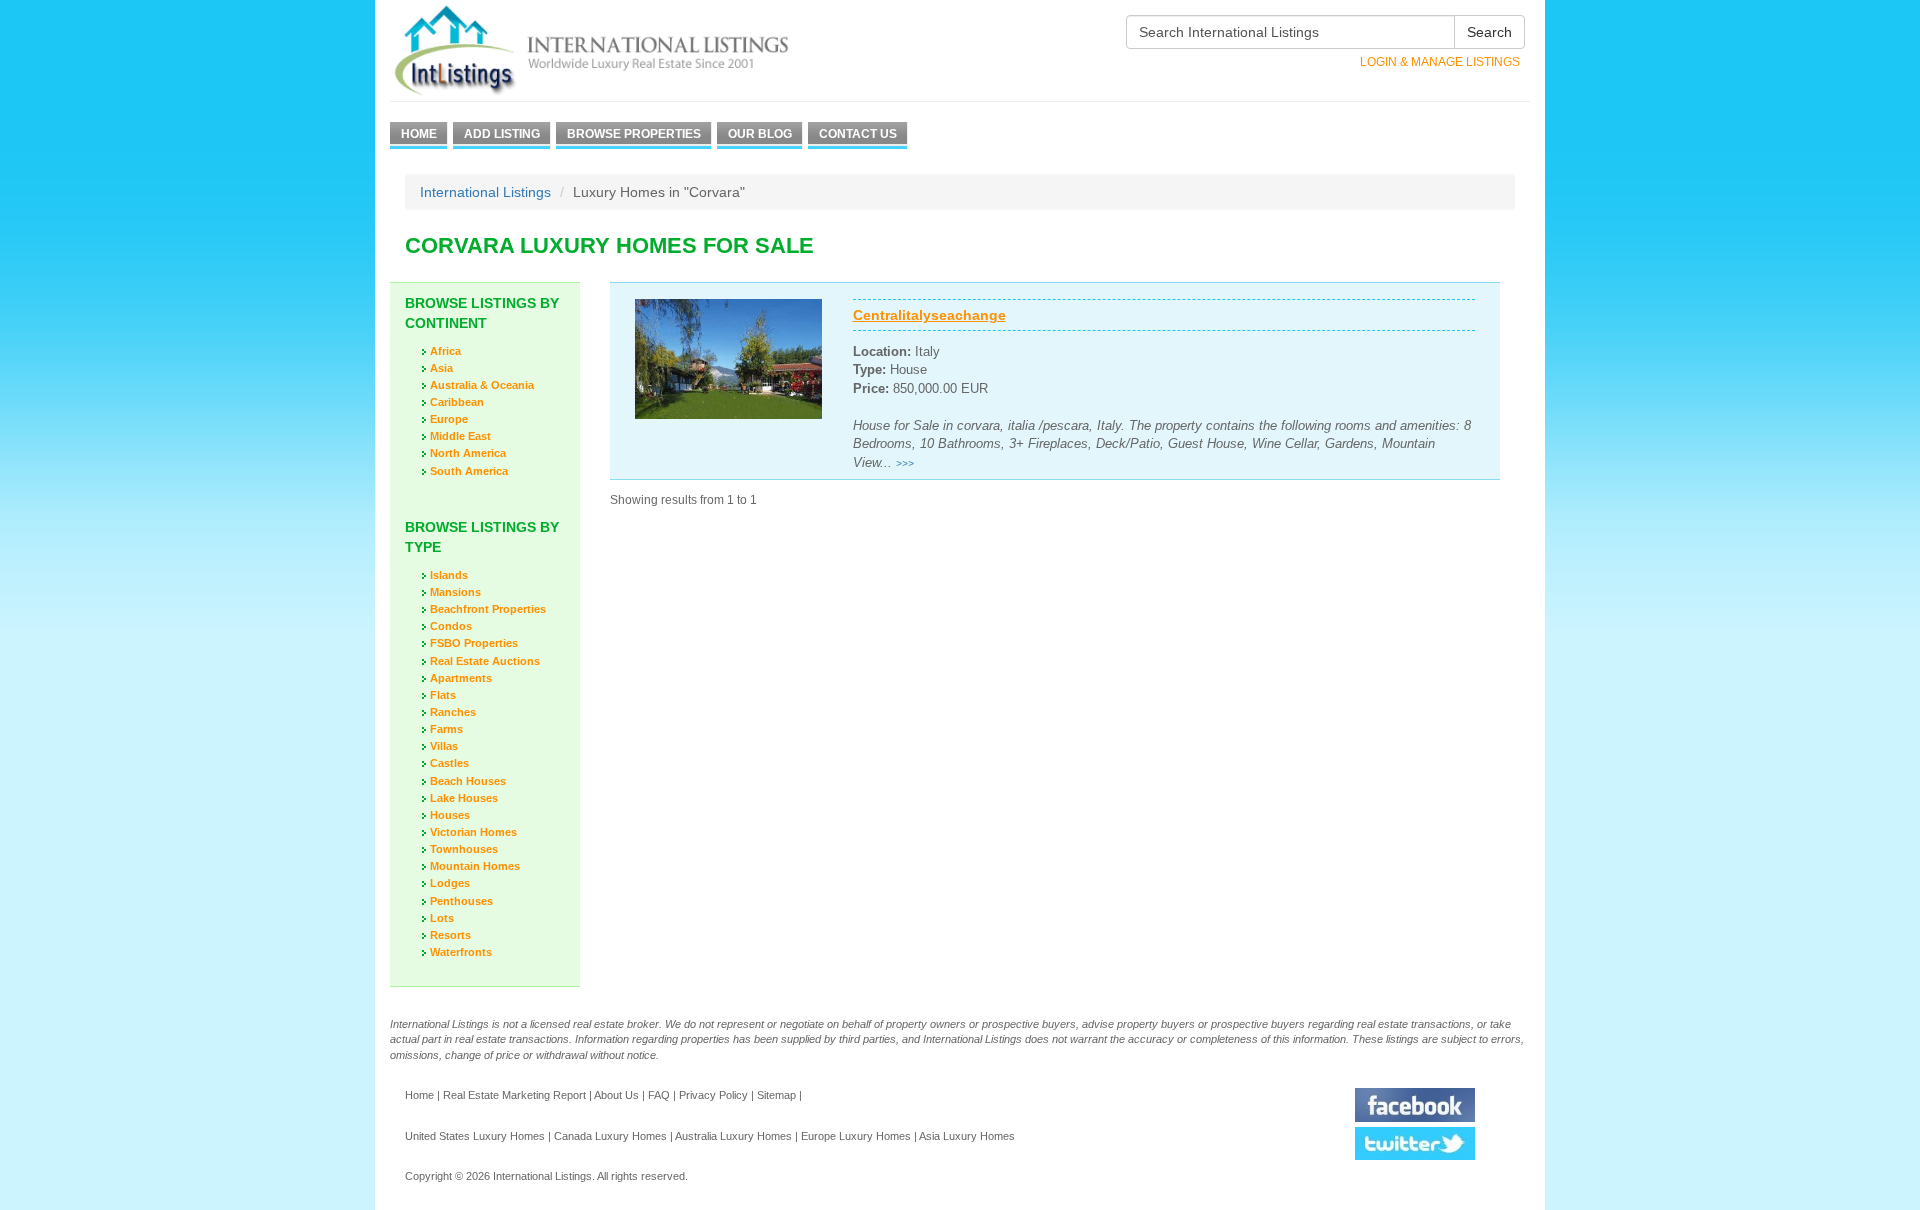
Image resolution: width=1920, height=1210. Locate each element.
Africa (445, 351)
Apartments (461, 678)
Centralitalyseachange (929, 315)
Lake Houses (464, 798)
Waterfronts (461, 952)
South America (469, 471)
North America (468, 453)
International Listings (485, 192)
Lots (442, 918)
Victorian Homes (473, 832)
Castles (449, 763)
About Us (616, 1095)
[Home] (627, 50)
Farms (446, 729)
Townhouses (464, 849)
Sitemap (776, 1095)
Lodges (450, 883)
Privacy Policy (713, 1095)
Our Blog (760, 134)
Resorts (450, 935)
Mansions (455, 592)
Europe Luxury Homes (856, 1136)
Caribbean (457, 402)
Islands (449, 575)
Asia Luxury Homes (967, 1136)
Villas (444, 746)
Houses (450, 815)
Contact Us (858, 134)
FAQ (659, 1095)
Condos (451, 626)
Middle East (460, 436)
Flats (443, 695)
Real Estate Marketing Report (514, 1095)
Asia (441, 368)
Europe (449, 419)
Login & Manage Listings (1440, 62)
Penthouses (461, 901)
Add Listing (502, 134)
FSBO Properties (474, 643)
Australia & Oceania (482, 385)
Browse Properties (634, 134)
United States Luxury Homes (475, 1136)
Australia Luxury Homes (733, 1136)
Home (419, 134)
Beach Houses (468, 781)
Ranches (453, 712)
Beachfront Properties (488, 609)
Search (1489, 32)
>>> (905, 463)
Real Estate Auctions (485, 661)
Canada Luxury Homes (610, 1136)
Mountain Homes (475, 866)
